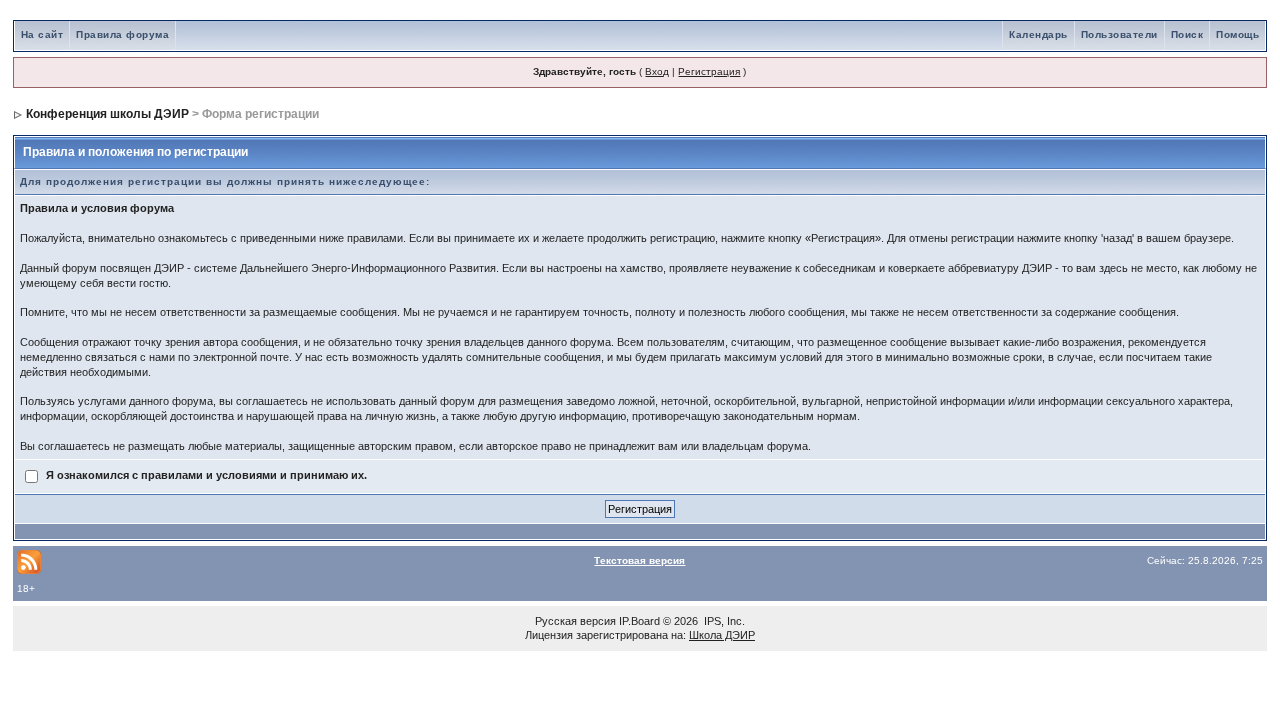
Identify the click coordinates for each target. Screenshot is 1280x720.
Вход (657, 71)
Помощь (1237, 34)
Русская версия (575, 621)
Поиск (1187, 34)
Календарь (1038, 34)
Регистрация (709, 71)
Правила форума (122, 34)
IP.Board (639, 621)
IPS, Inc (723, 621)
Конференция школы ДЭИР (107, 114)
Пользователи (1119, 34)
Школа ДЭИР (722, 635)
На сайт (42, 34)
